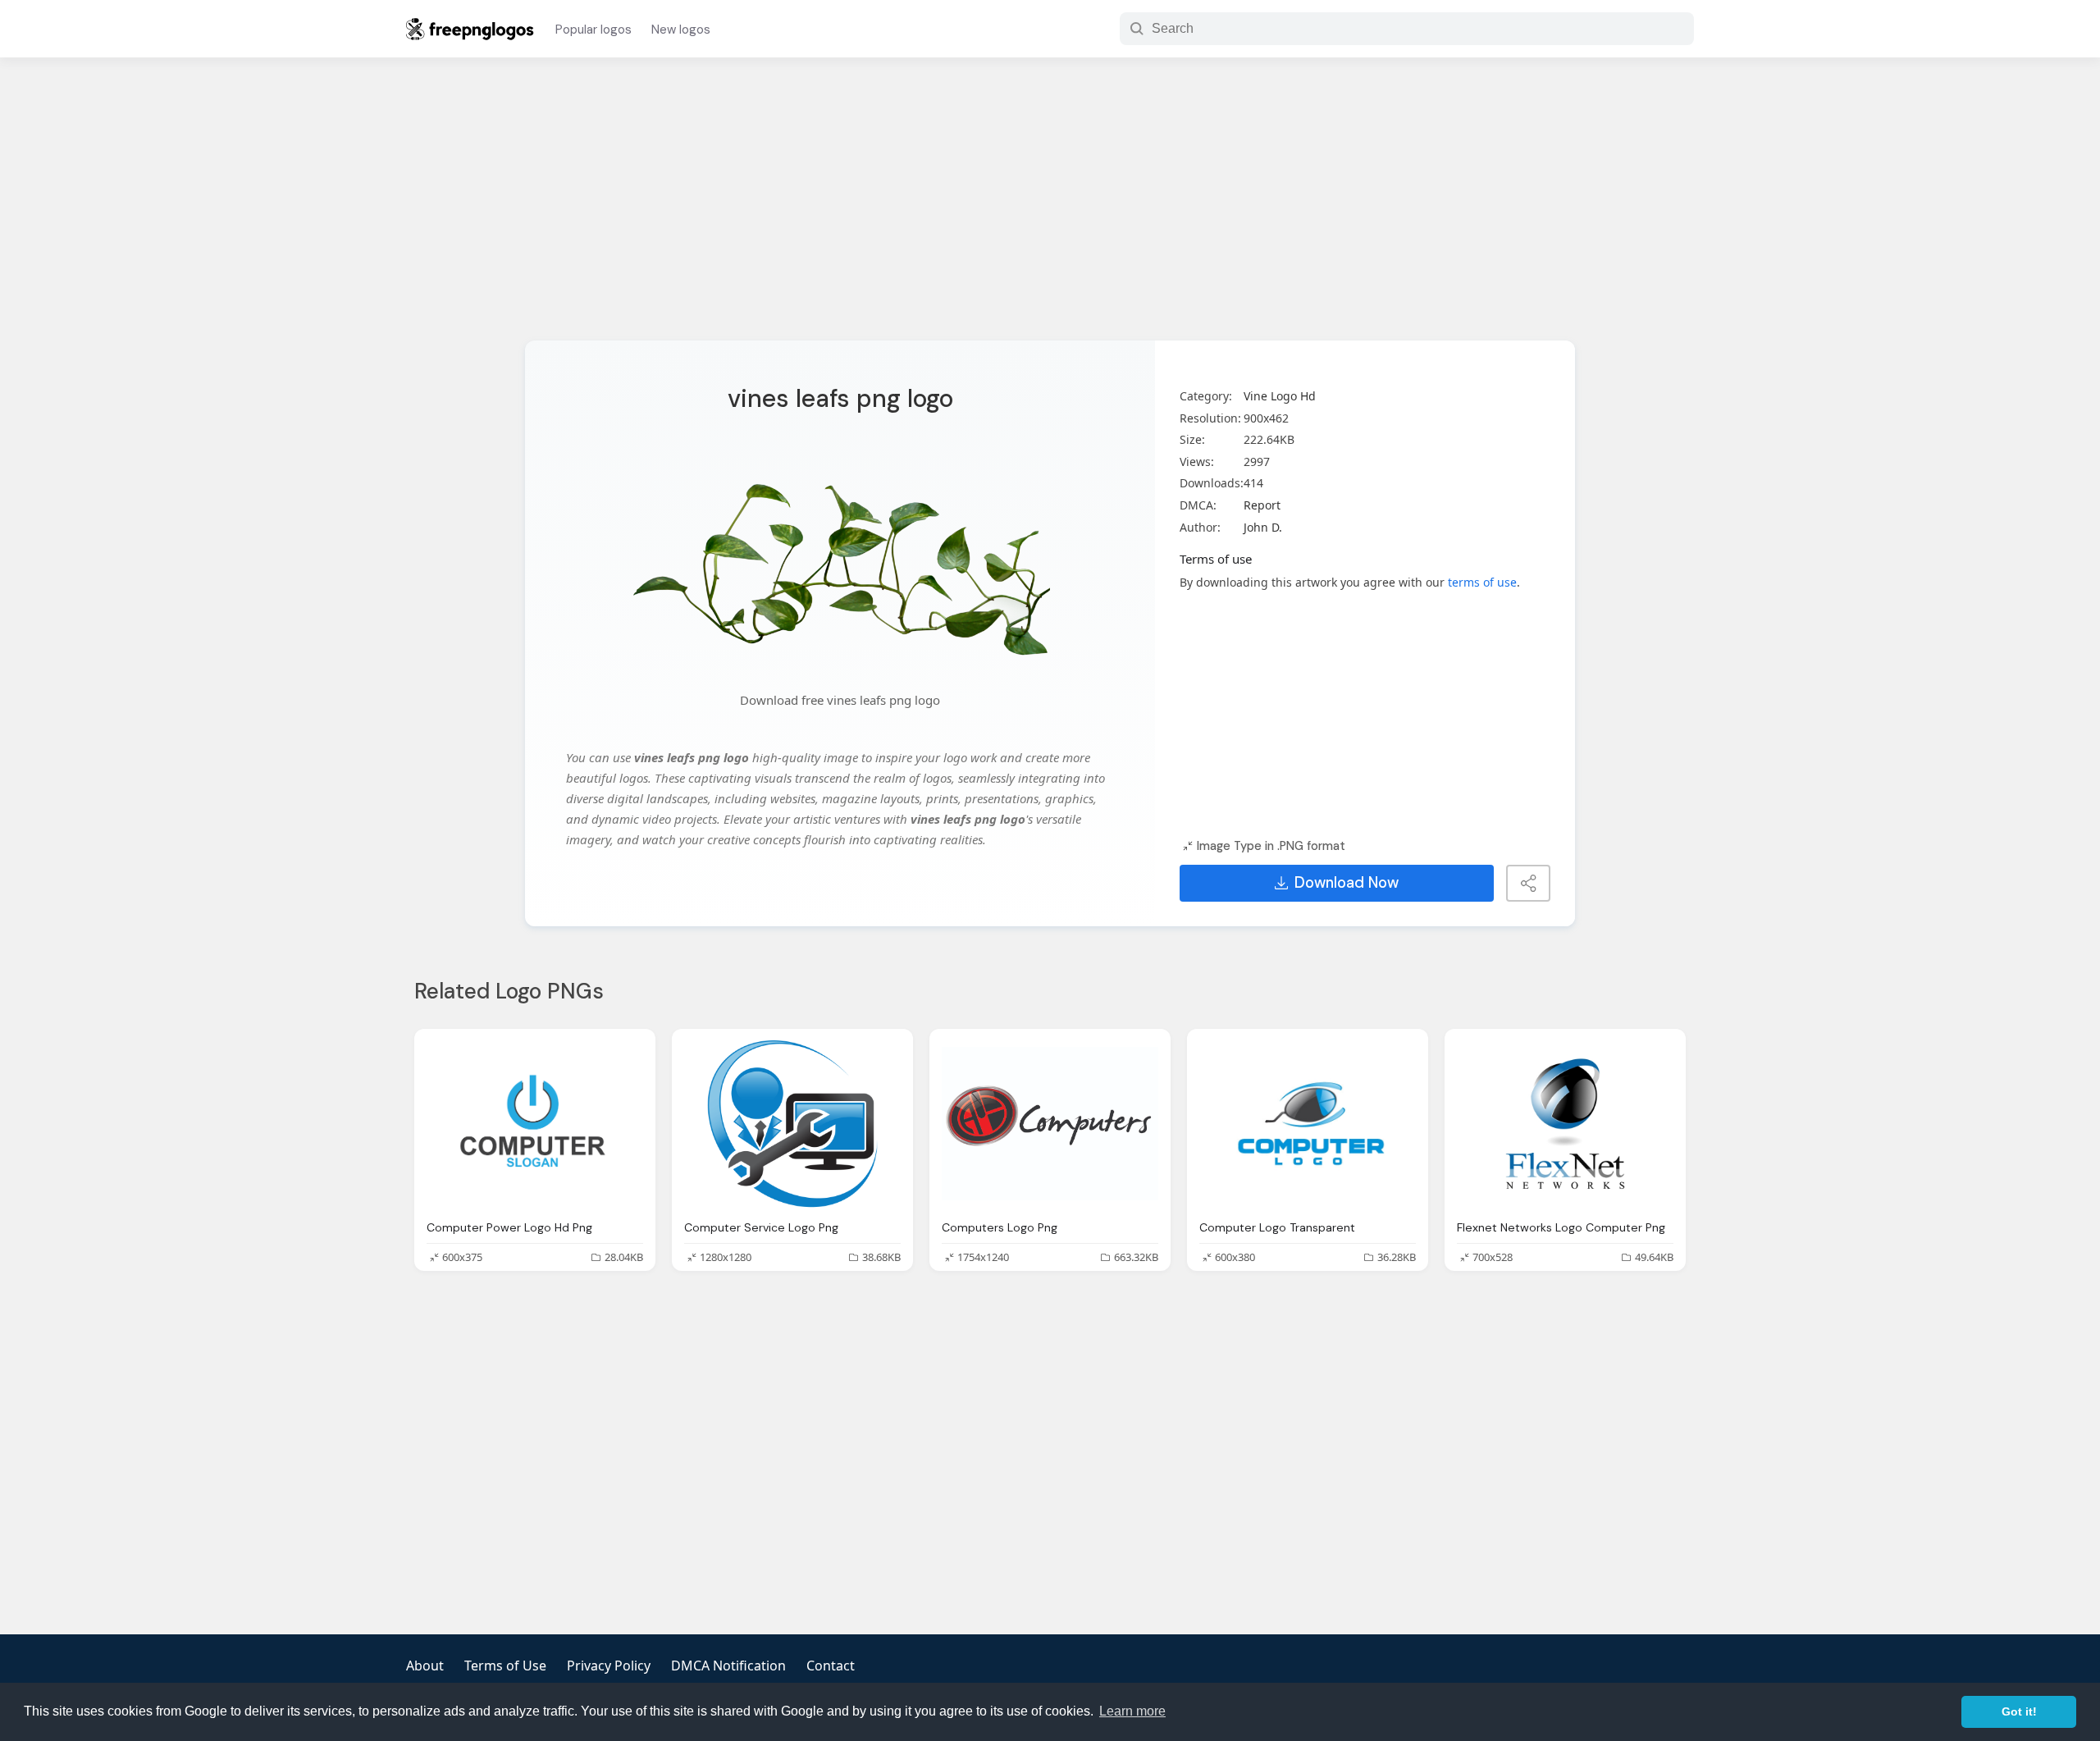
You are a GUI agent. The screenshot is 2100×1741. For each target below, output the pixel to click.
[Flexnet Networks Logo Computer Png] (1565, 1124)
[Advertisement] (1050, 209)
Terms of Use (505, 1666)
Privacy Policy (609, 1666)
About (425, 1666)
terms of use (1482, 582)
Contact (831, 1666)
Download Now (1347, 883)
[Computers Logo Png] (1050, 1124)
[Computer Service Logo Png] (792, 1124)
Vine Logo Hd (1280, 396)
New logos (681, 30)
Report (1262, 505)
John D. (1263, 527)
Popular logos (593, 30)
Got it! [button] (2019, 1711)
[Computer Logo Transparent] (1308, 1124)
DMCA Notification (728, 1666)
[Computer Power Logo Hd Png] (535, 1124)
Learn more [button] (1132, 1711)
